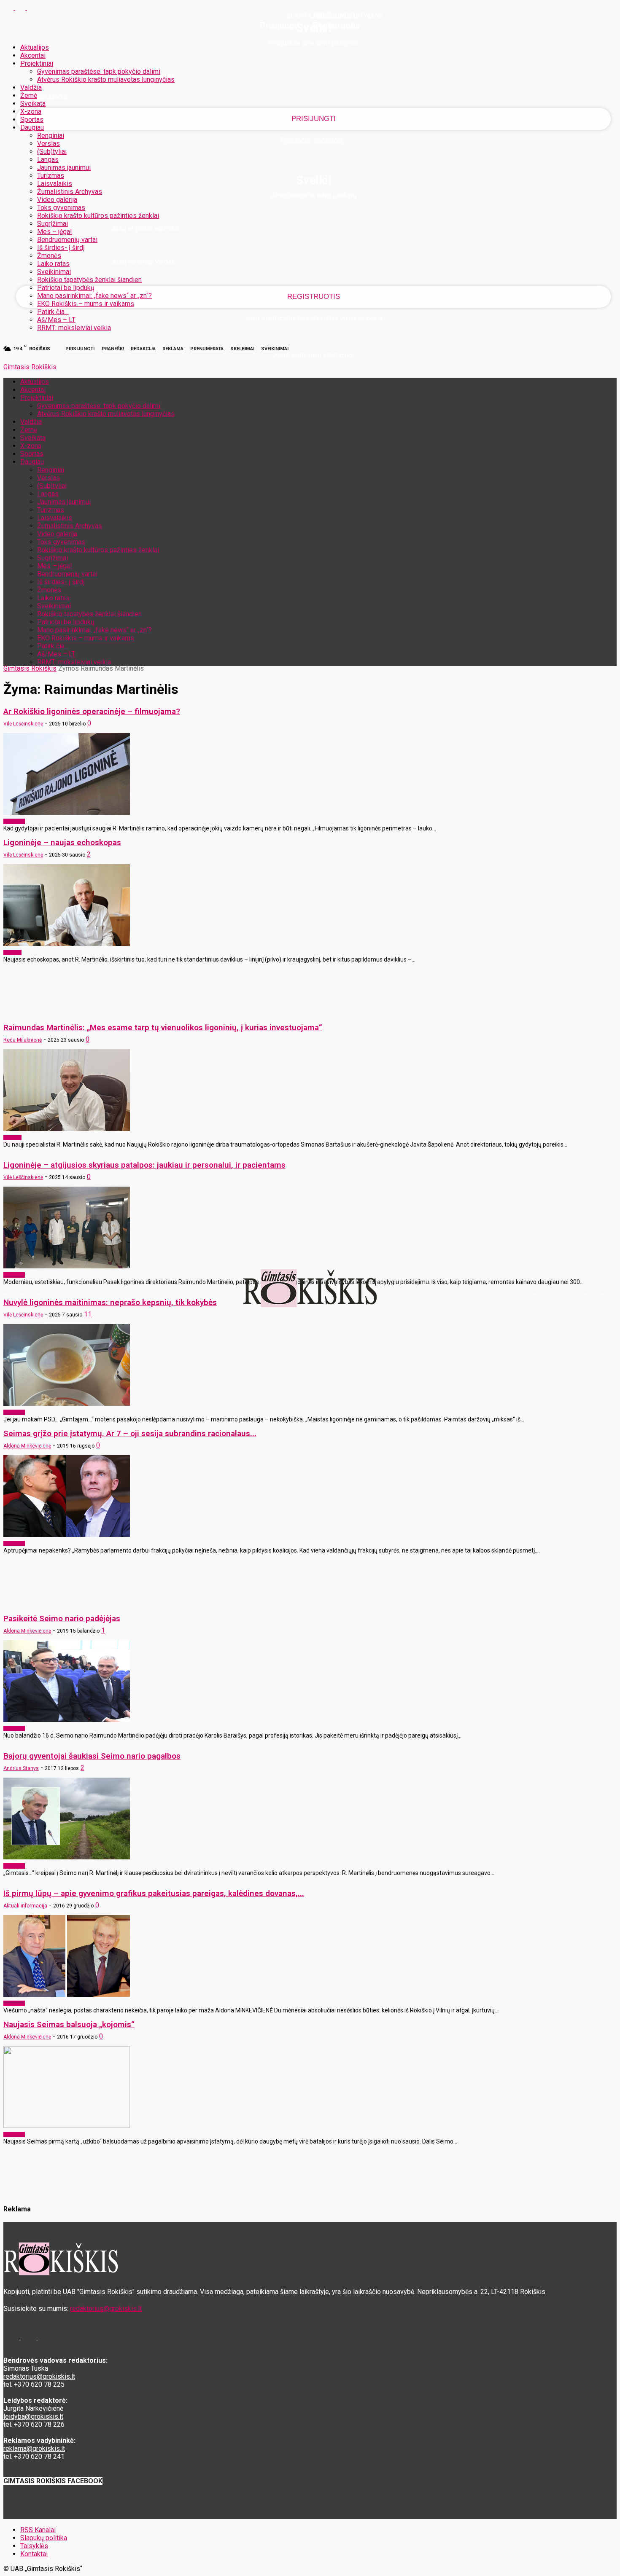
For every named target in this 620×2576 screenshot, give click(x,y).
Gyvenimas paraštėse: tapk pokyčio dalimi (99, 71)
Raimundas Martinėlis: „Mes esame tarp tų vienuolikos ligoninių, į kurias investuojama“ (163, 1027)
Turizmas (51, 176)
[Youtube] (32, 7)
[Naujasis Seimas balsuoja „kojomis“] (67, 2126)
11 (88, 1314)
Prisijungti (80, 349)
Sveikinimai (54, 272)
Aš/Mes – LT (56, 320)
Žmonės (49, 256)
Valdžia (31, 87)
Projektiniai (37, 63)
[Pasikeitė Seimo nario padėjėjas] (67, 1720)
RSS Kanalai (38, 2530)
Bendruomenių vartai (67, 240)
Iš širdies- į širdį (61, 248)
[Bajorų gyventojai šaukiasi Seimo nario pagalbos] (67, 1857)
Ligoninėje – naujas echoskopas (62, 842)
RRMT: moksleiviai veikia (74, 328)
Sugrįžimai (53, 224)
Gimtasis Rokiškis (30, 668)
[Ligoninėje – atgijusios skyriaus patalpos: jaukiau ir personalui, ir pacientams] (67, 1266)
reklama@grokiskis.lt (34, 2448)
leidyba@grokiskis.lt (33, 2416)
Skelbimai (242, 349)
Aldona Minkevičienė (27, 1446)
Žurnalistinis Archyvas (70, 192)
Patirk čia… (53, 312)
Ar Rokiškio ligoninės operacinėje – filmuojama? (92, 711)
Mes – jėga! (55, 232)
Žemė (29, 95)
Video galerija (57, 200)
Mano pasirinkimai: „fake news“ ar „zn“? (94, 296)
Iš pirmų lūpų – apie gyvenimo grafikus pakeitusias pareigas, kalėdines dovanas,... (154, 1893)
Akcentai (33, 55)
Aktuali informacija (25, 1906)
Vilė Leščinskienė (23, 724)
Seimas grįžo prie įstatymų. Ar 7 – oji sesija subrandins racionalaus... (130, 1433)
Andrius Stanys (21, 1768)
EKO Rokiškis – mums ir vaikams (86, 304)
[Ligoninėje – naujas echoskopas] (67, 944)
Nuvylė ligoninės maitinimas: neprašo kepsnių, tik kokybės (110, 1302)
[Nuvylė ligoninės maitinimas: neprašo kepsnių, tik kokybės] (67, 1404)
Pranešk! (113, 349)
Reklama (173, 349)
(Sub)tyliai (52, 152)
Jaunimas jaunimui (64, 168)
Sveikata (33, 103)
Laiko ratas (53, 264)
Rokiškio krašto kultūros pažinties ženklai (98, 216)
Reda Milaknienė (23, 1040)
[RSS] (21, 7)
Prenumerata (207, 349)
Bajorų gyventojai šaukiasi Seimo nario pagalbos (92, 1756)
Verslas (49, 144)
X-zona (31, 111)
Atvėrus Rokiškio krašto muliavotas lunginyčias (106, 79)
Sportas (32, 120)
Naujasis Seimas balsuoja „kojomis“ (69, 2024)
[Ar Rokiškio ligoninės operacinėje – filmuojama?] (67, 813)
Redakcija (143, 349)
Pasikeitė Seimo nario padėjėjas (62, 1618)
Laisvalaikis (55, 184)
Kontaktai (34, 2554)
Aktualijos (35, 47)
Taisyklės (34, 2546)
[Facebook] (9, 7)
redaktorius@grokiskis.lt (106, 2309)
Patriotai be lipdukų (66, 288)
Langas (48, 160)
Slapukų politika (44, 2538)
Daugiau (32, 128)
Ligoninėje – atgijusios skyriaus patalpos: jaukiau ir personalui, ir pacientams (144, 1165)
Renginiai (51, 136)
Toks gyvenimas (61, 208)
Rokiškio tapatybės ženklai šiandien (89, 280)
